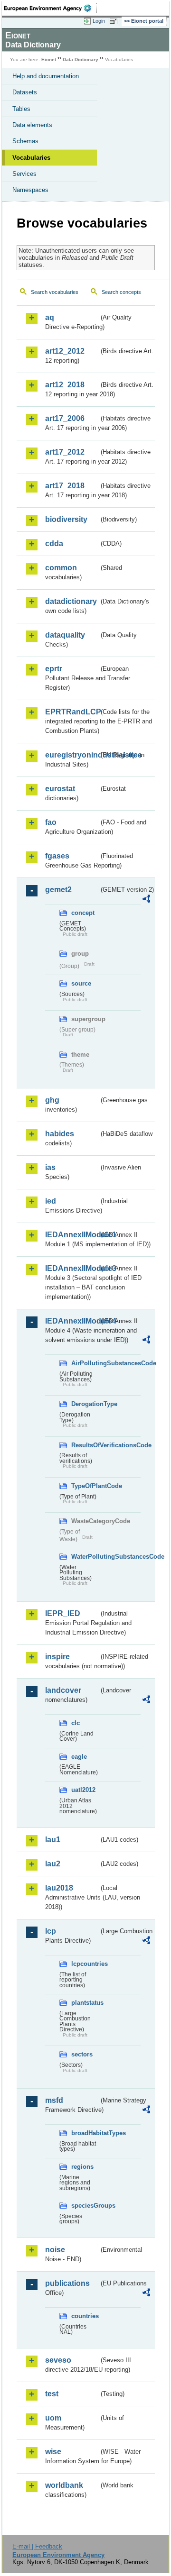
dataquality (65, 635)
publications (67, 2283)
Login (99, 21)
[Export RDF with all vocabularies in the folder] (146, 900)
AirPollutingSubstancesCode (85, 1363)
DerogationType (85, 1404)
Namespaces (30, 190)
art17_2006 (65, 418)
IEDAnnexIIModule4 (72, 1321)
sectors (82, 2054)
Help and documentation (46, 76)
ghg (52, 1100)
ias (50, 1167)
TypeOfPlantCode (85, 1486)
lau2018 (59, 1888)
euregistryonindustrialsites (72, 755)
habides (60, 1134)
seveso (58, 2360)
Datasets (25, 92)
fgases (57, 856)
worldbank (64, 2485)
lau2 (53, 1864)
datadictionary (71, 601)
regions (82, 2167)
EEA (51, 8)
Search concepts (121, 292)
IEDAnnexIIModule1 (72, 1235)
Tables (21, 109)
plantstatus (85, 2003)
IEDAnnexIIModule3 (72, 1268)
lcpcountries (85, 1964)
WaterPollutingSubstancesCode (85, 1557)
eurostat (60, 789)
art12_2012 (65, 351)
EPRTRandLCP (72, 712)
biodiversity (66, 519)
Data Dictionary (81, 59)
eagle (79, 1757)
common (61, 568)
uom (53, 2418)
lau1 (53, 1840)
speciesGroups (85, 2206)
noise (55, 2250)
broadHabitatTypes (85, 2133)
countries (85, 2316)
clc (76, 1723)
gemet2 (58, 890)
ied (51, 1201)
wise (53, 2452)
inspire (57, 1657)
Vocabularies (31, 158)
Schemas (25, 141)
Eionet (49, 59)
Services (24, 174)
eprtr (54, 669)
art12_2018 (65, 385)
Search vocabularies (55, 292)
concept (83, 913)
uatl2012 (83, 1790)
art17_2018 (65, 486)
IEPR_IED (63, 1613)
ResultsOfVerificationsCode (85, 1445)
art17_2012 (65, 452)
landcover (63, 1690)
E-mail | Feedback (37, 2546)
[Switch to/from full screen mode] (115, 21)
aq (50, 317)
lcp (51, 1931)
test (52, 2394)
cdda (54, 544)
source (81, 983)
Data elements (32, 125)
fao (51, 822)
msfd (54, 2100)
